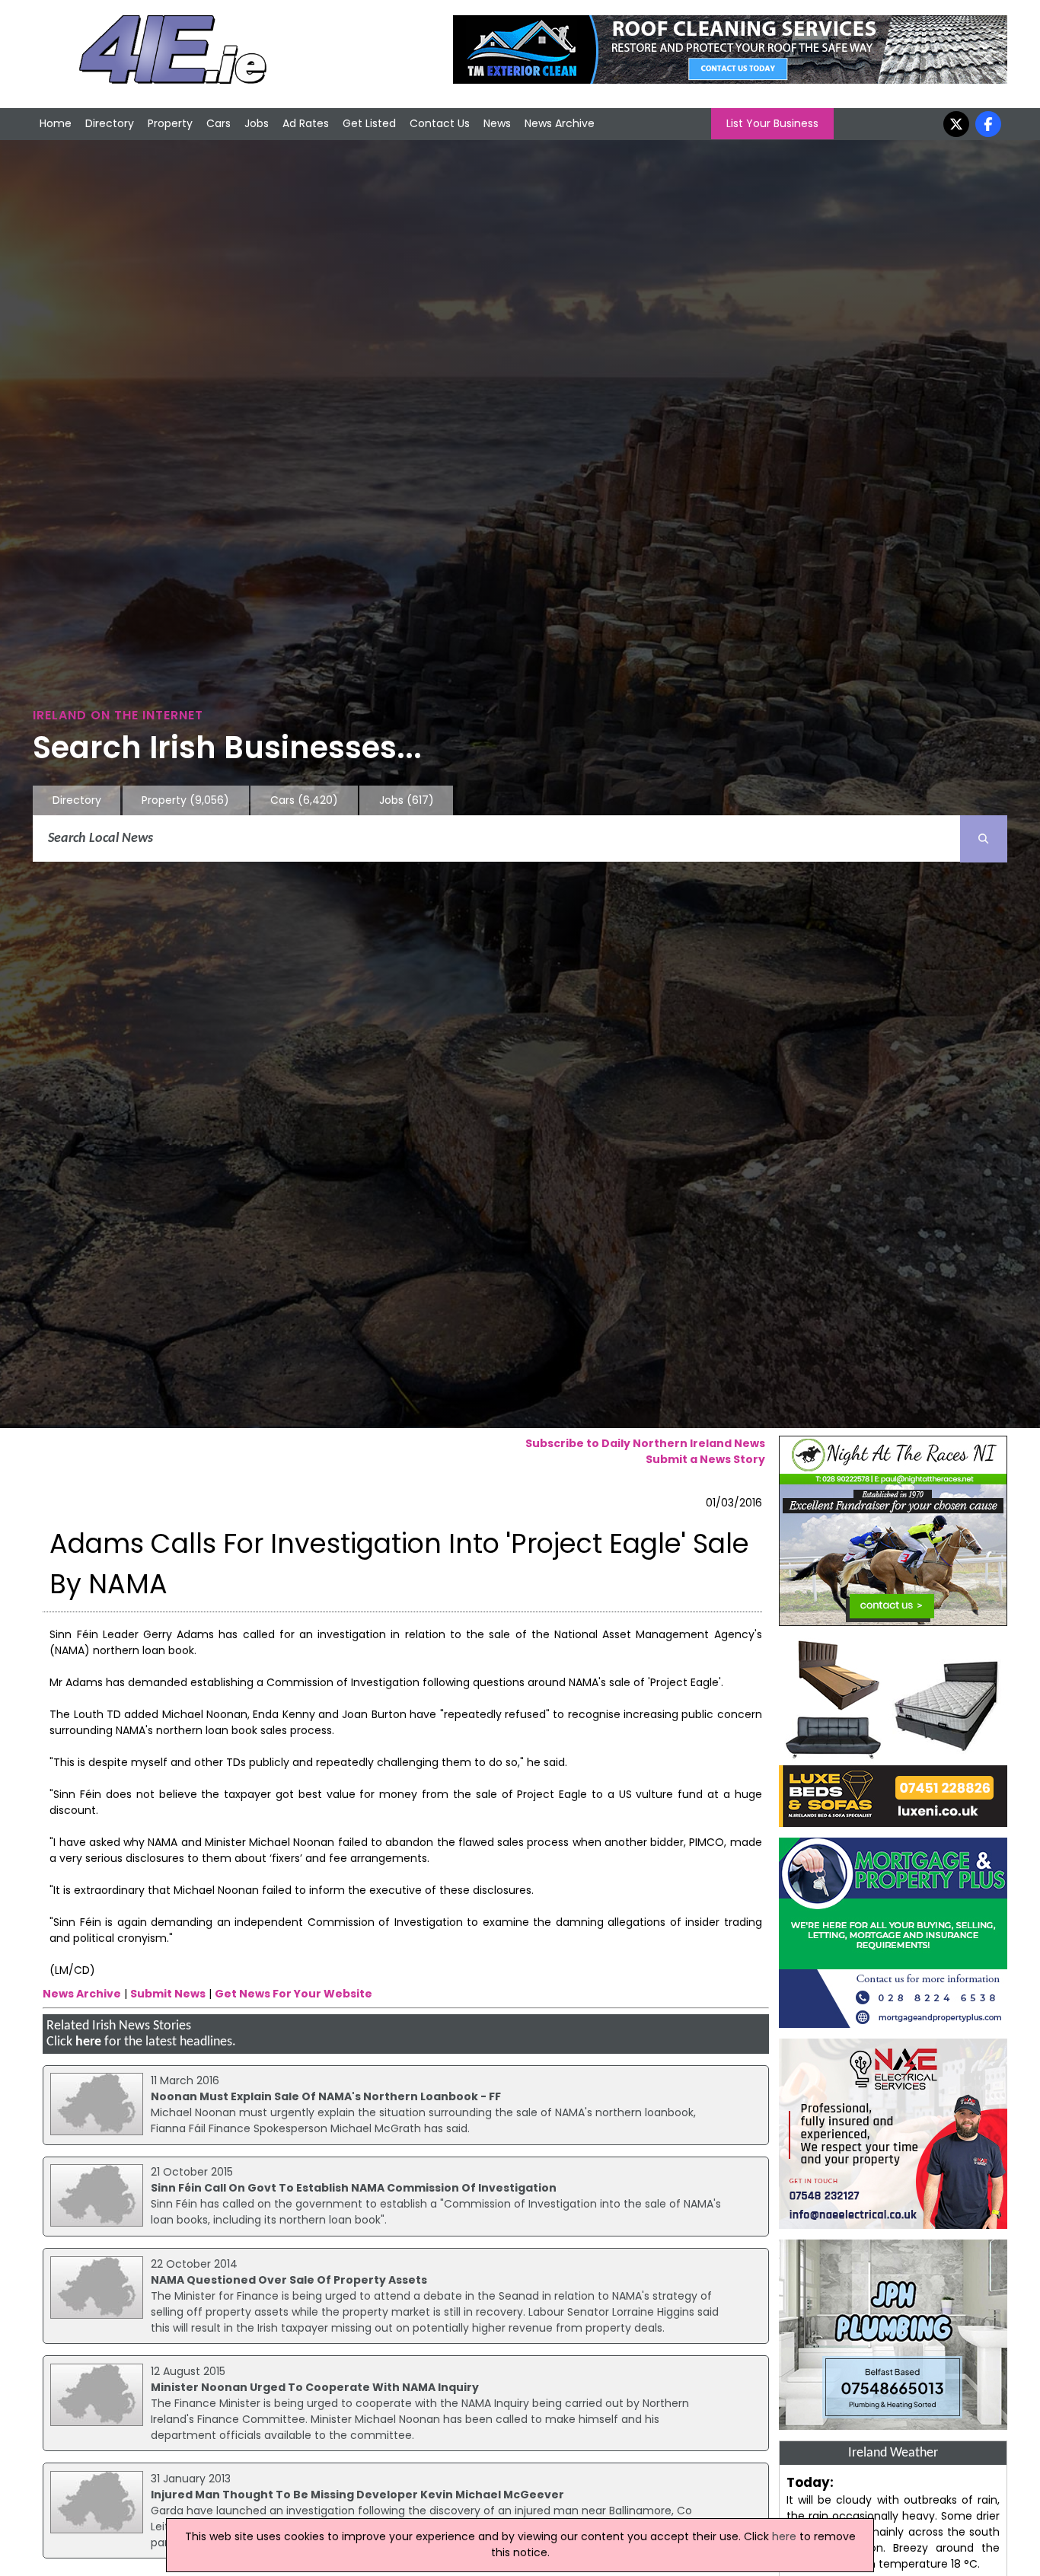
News (497, 123)
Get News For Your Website (293, 1994)
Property (170, 123)
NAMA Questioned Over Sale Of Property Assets (289, 2280)
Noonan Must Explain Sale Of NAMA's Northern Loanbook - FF (326, 2096)
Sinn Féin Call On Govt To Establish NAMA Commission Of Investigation (354, 2188)
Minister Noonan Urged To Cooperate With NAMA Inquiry (315, 2387)
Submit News (168, 1994)
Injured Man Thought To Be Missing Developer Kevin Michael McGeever (357, 2495)
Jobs (257, 123)
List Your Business (772, 123)
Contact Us (440, 123)
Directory (110, 123)
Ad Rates (306, 123)
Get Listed (369, 123)
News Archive (560, 123)
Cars (219, 123)
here (88, 2042)
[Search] (984, 839)
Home (56, 123)
